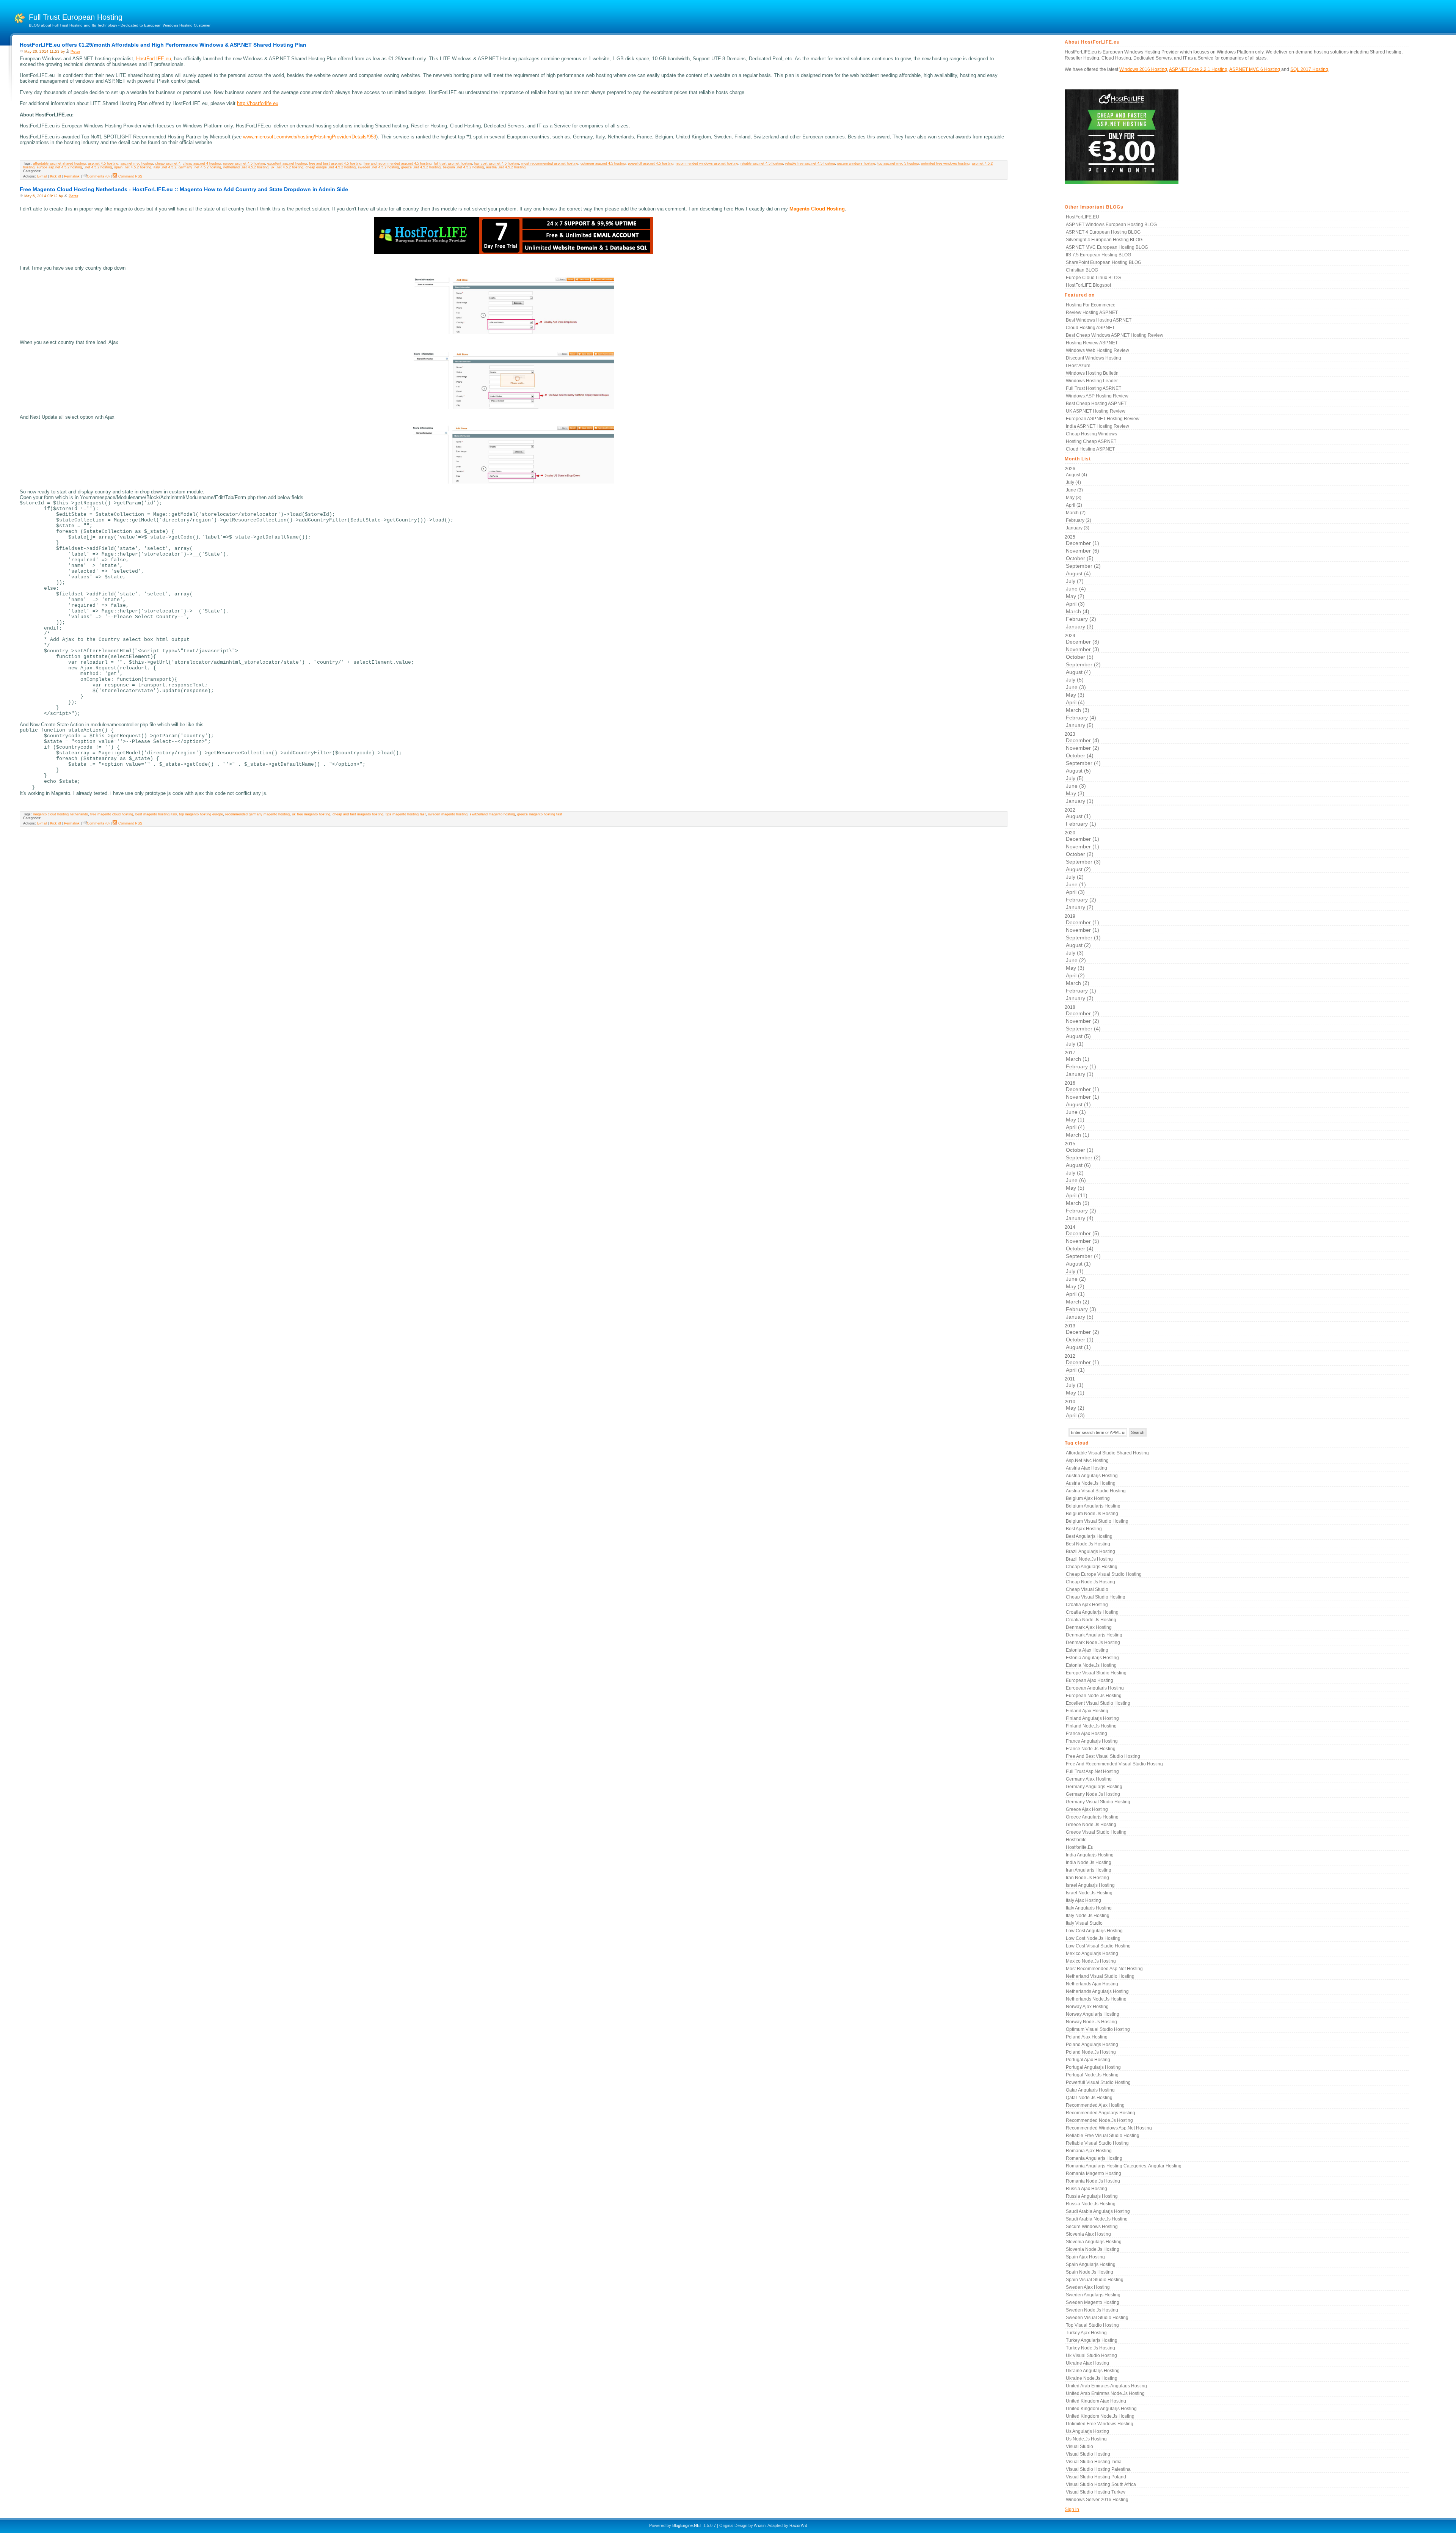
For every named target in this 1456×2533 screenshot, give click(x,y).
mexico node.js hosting (1091, 1961)
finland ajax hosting (1087, 1711)
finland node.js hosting (1091, 1726)
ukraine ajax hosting (1087, 2363)
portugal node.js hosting (1092, 2075)
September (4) (1083, 763)
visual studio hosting (1088, 2454)
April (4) (1075, 702)
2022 (1080, 817)
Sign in (1072, 2509)
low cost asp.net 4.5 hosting (497, 163)
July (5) (1075, 680)
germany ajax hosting (1089, 1779)
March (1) (1078, 1059)
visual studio (1079, 2447)
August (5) (1078, 771)
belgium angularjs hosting (1093, 1506)
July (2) (1075, 877)
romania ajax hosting (1089, 2151)
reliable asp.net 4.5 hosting (762, 163)
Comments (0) (98, 176)
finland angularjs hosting (1092, 1718)
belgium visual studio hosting (1097, 1521)
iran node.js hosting (1087, 1878)
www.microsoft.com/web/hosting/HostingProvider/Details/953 (310, 137)
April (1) (1075, 1294)
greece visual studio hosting (1096, 1832)
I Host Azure (1078, 366)
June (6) (1076, 1180)
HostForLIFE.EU (1083, 217)
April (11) (1077, 1195)
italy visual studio (1084, 1923)
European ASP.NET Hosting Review (1103, 419)
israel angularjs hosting (1090, 1885)
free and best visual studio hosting (1103, 1756)
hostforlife (1076, 1840)
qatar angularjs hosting (1090, 2090)
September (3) (1083, 862)
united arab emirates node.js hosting (1105, 2393)
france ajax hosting (1087, 1734)
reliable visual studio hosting (1097, 2143)
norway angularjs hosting (1093, 2014)
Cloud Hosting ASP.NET (1090, 328)
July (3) (1075, 953)
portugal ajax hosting (1088, 2060)
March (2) (1076, 513)
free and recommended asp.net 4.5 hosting (398, 163)
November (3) (1083, 649)
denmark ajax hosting (1089, 1627)
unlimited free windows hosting (945, 163)
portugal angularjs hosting (1093, 2067)
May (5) (1075, 1188)
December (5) (1083, 1233)
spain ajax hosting (1085, 2257)
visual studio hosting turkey (1096, 2492)
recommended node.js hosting (1099, 2120)
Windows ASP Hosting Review (1097, 396)
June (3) (1074, 490)
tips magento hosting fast (406, 814)
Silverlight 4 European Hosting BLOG (1104, 240)
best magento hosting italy (156, 814)
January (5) (1080, 725)
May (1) (1075, 1120)
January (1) (1080, 801)
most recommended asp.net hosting (550, 163)
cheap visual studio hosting (1096, 1597)
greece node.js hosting (1091, 1825)
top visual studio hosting (1092, 2325)
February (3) (1081, 1309)
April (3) (1075, 604)
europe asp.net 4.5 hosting (244, 163)
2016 (1082, 1109)
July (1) (1075, 1044)
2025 (1083, 582)
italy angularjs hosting (1089, 1908)
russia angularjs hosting (1092, 2196)
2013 (1082, 1337)
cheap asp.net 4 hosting (202, 163)
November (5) (1083, 1241)
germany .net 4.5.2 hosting (200, 167)
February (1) (1081, 824)
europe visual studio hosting (1096, 1673)
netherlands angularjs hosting (1097, 1991)
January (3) (1078, 528)
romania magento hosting (1094, 2173)
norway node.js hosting (1091, 2022)
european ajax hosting (1090, 1680)
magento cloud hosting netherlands (60, 814)
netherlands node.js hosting (1096, 1999)
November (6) (1083, 551)
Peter (75, 51)
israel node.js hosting (1089, 1893)
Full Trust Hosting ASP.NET (1094, 388)
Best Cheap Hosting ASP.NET (1096, 404)
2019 (1083, 957)
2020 (1083, 870)
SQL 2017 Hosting (1309, 69)
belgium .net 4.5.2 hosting (463, 167)
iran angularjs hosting (1089, 1870)
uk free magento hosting (311, 814)
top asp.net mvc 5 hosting (898, 163)
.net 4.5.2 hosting (98, 167)
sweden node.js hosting (1092, 2310)
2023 (1083, 768)
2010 (1075, 1409)
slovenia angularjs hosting (1094, 2242)
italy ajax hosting (1083, 1900)
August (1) (1078, 816)
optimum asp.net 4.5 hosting (603, 163)
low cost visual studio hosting (1098, 1946)
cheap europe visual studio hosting (1104, 1574)
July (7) (1075, 581)
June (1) (1076, 884)
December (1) (1083, 543)
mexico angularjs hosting (1092, 1954)
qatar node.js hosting (1089, 2098)
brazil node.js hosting (1089, 1559)
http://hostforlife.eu (258, 103)
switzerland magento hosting (492, 814)
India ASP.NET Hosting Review (1097, 426)
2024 (1083, 681)
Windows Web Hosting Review (1097, 350)
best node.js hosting (1088, 1544)
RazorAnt (798, 2525)
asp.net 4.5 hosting (103, 163)
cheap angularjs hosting (1092, 1567)
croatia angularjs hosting (1092, 1612)
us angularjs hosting (1087, 2431)
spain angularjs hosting (1091, 2264)
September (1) (1083, 938)
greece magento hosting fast (540, 814)
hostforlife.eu (1080, 1847)
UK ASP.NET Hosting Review (1096, 411)
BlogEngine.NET (687, 2525)
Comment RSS (130, 176)
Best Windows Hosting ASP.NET (1099, 320)
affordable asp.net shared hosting (59, 163)
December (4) (1083, 740)
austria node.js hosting (1091, 1483)
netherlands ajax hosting (1092, 1984)
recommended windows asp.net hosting (707, 163)
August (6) (1078, 1165)
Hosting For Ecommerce (1091, 305)
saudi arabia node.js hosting (1097, 2219)
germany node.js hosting (1093, 1794)
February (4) (1081, 718)
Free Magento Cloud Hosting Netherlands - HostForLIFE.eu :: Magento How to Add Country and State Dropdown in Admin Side (184, 189)
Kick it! (56, 176)
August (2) (1078, 869)
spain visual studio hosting (1095, 2280)
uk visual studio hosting (1091, 2356)
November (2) (1083, 748)
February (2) (1079, 520)
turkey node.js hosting (1090, 2348)
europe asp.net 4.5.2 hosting (59, 167)
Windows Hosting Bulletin (1092, 373)
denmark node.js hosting (1093, 1643)
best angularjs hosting (1089, 1536)
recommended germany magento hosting (257, 814)
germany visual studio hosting (1098, 1802)
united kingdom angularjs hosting (1101, 2409)
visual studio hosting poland (1096, 2477)
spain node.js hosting (1090, 2272)
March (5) (1078, 1203)
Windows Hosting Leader (1092, 381)
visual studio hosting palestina (1098, 2469)
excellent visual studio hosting (1098, 1703)
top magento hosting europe (201, 814)
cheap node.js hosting (1090, 1582)
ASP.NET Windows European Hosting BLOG (1111, 225)
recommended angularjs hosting (1101, 2113)
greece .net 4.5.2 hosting (421, 167)
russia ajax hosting (1087, 2189)
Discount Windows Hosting (1094, 358)
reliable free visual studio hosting (1103, 2136)
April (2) (1074, 505)
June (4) (1076, 589)
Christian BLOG (1082, 270)
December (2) (1083, 1013)
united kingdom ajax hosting (1096, 2401)
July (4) (1073, 482)
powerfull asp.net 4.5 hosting (651, 163)
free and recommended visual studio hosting (1114, 1764)
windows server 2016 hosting (1097, 2500)
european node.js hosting (1094, 1696)
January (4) (1080, 1218)
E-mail (42, 176)
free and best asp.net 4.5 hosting (335, 163)
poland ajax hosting (1087, 2037)
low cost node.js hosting (1093, 1938)
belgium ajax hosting (1088, 1498)
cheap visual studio (1087, 1589)
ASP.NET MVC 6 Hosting (1255, 69)
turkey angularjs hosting (1092, 2340)
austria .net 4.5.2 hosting (506, 167)
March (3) (1078, 710)
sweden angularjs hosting (1093, 2295)
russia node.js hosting (1091, 2204)
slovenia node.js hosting (1093, 2249)
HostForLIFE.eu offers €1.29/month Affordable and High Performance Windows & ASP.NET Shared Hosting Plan (163, 45)
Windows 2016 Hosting (1143, 69)
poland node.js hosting (1091, 2052)
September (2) (1083, 566)
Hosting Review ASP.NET (1092, 343)
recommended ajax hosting (1095, 2105)
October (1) (1080, 1150)
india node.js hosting (1089, 1862)
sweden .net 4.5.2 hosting (378, 167)
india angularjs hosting (1090, 1855)
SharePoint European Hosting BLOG (1104, 262)
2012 (1082, 1363)
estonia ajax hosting (1087, 1650)
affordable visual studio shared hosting (1107, 1453)
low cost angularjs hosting (1094, 1931)
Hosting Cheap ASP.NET (1091, 441)
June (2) (1076, 960)
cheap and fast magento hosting (358, 814)
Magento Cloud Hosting (817, 209)
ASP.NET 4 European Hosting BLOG (1103, 232)
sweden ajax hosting (1088, 2287)
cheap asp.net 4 (168, 163)
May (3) (1074, 498)
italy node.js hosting (1088, 1916)
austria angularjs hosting (1092, 1476)
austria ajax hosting (1087, 1468)
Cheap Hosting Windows (1091, 434)
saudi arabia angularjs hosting (1098, 2211)
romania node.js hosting (1093, 2181)
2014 (1083, 1272)
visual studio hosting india (1094, 2462)
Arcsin (760, 2525)
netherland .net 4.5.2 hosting (246, 167)
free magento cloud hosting (112, 814)
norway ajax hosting (1087, 2007)
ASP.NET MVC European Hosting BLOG (1107, 247)
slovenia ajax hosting (1088, 2234)
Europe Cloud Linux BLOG (1093, 278)
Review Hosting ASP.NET (1092, 313)
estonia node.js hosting (1091, 1665)
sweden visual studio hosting (1097, 2318)
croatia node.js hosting (1091, 1620)
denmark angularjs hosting (1094, 1635)
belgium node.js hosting (1092, 1514)
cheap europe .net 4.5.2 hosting (331, 167)
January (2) (1080, 907)
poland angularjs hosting (1092, 2045)
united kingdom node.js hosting (1100, 2416)
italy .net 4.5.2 (165, 167)
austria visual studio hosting (1096, 1491)
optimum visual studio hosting (1098, 2029)
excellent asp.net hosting (287, 163)
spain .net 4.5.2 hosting (133, 167)
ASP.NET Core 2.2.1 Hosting (1198, 69)
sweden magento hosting (448, 814)
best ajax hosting (1084, 1529)
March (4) (1078, 611)
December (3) (1083, 642)
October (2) (1080, 854)
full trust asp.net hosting (453, 163)
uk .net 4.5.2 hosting (287, 167)
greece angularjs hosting (1092, 1817)
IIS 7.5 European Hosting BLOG (1098, 255)
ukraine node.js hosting (1092, 2378)
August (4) (1076, 475)
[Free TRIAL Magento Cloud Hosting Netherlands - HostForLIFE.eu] (514, 253)
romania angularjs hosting (1094, 2158)
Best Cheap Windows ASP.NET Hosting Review (1115, 335)
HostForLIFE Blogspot (1088, 285)
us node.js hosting (1086, 2439)
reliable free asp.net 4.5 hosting (810, 163)
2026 (1078, 498)
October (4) (1080, 755)
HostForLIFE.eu (154, 59)
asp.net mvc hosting (137, 163)
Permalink (72, 176)
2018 (1083, 1026)
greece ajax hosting (1087, 1809)
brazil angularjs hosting (1090, 1552)
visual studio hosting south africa (1101, 2484)
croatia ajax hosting (1087, 1605)
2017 (1080, 1064)
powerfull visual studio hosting (1098, 2082)
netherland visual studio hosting (1100, 1976)
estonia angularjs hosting (1092, 1658)
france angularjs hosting (1092, 1741)
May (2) (1075, 596)
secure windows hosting (856, 163)
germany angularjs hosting (1094, 1787)
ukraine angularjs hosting (1093, 2371)
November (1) (1083, 846)
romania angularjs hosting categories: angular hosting (1124, 2166)
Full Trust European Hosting (76, 17)
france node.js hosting (1091, 1749)
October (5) (1080, 558)
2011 (1075, 1386)
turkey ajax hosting (1086, 2333)
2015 (1083, 1181)
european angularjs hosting (1095, 1688)
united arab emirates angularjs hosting (1106, 2386)
